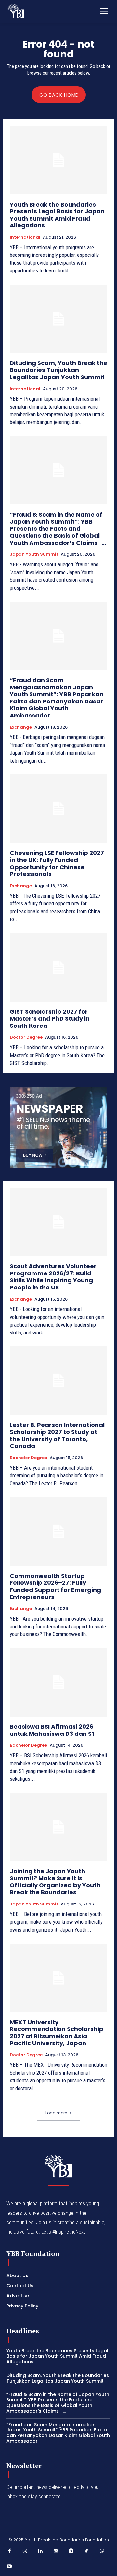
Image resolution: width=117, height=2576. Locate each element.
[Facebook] (9, 2551)
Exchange (21, 727)
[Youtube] (9, 2567)
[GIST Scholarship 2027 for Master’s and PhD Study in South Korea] (58, 967)
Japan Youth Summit (34, 554)
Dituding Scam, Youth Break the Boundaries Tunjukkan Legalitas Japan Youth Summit (58, 370)
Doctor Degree (26, 1037)
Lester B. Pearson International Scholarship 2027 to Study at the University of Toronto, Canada (57, 1435)
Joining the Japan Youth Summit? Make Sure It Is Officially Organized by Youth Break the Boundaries (55, 1882)
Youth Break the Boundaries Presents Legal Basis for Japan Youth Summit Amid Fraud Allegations (57, 215)
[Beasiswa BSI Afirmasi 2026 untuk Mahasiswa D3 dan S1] (58, 1682)
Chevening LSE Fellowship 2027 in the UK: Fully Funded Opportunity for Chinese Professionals (57, 863)
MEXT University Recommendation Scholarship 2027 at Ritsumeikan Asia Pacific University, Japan (57, 2033)
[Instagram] (25, 2551)
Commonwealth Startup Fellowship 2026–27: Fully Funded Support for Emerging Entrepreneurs (55, 1586)
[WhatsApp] (102, 2551)
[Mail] (56, 2551)
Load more (56, 2113)
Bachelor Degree (28, 1458)
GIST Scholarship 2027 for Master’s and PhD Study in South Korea (50, 1019)
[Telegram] (71, 2551)
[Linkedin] (40, 2551)
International (25, 237)
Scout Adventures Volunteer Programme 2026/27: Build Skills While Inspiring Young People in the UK (53, 1277)
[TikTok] (87, 2551)
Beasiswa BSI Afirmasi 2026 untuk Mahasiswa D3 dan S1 (52, 1730)
